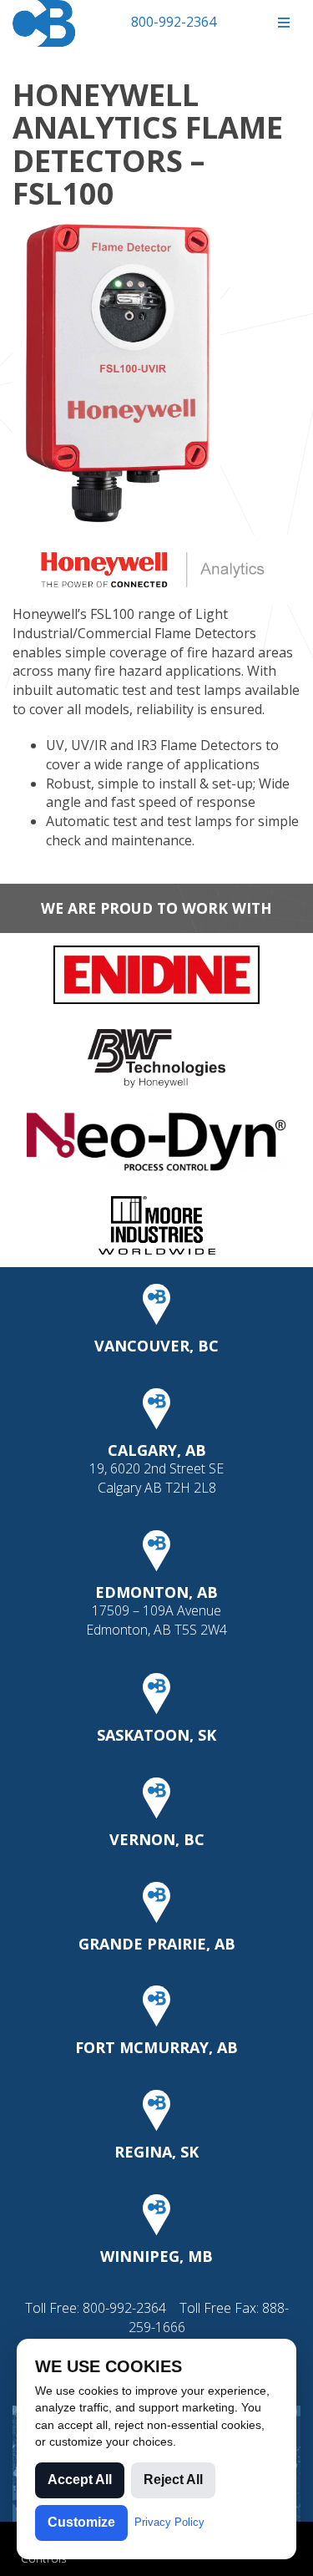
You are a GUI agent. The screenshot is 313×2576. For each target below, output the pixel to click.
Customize (81, 2522)
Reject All (173, 2480)
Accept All (80, 2480)
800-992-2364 (174, 22)
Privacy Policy (169, 2522)
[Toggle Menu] (283, 23)
